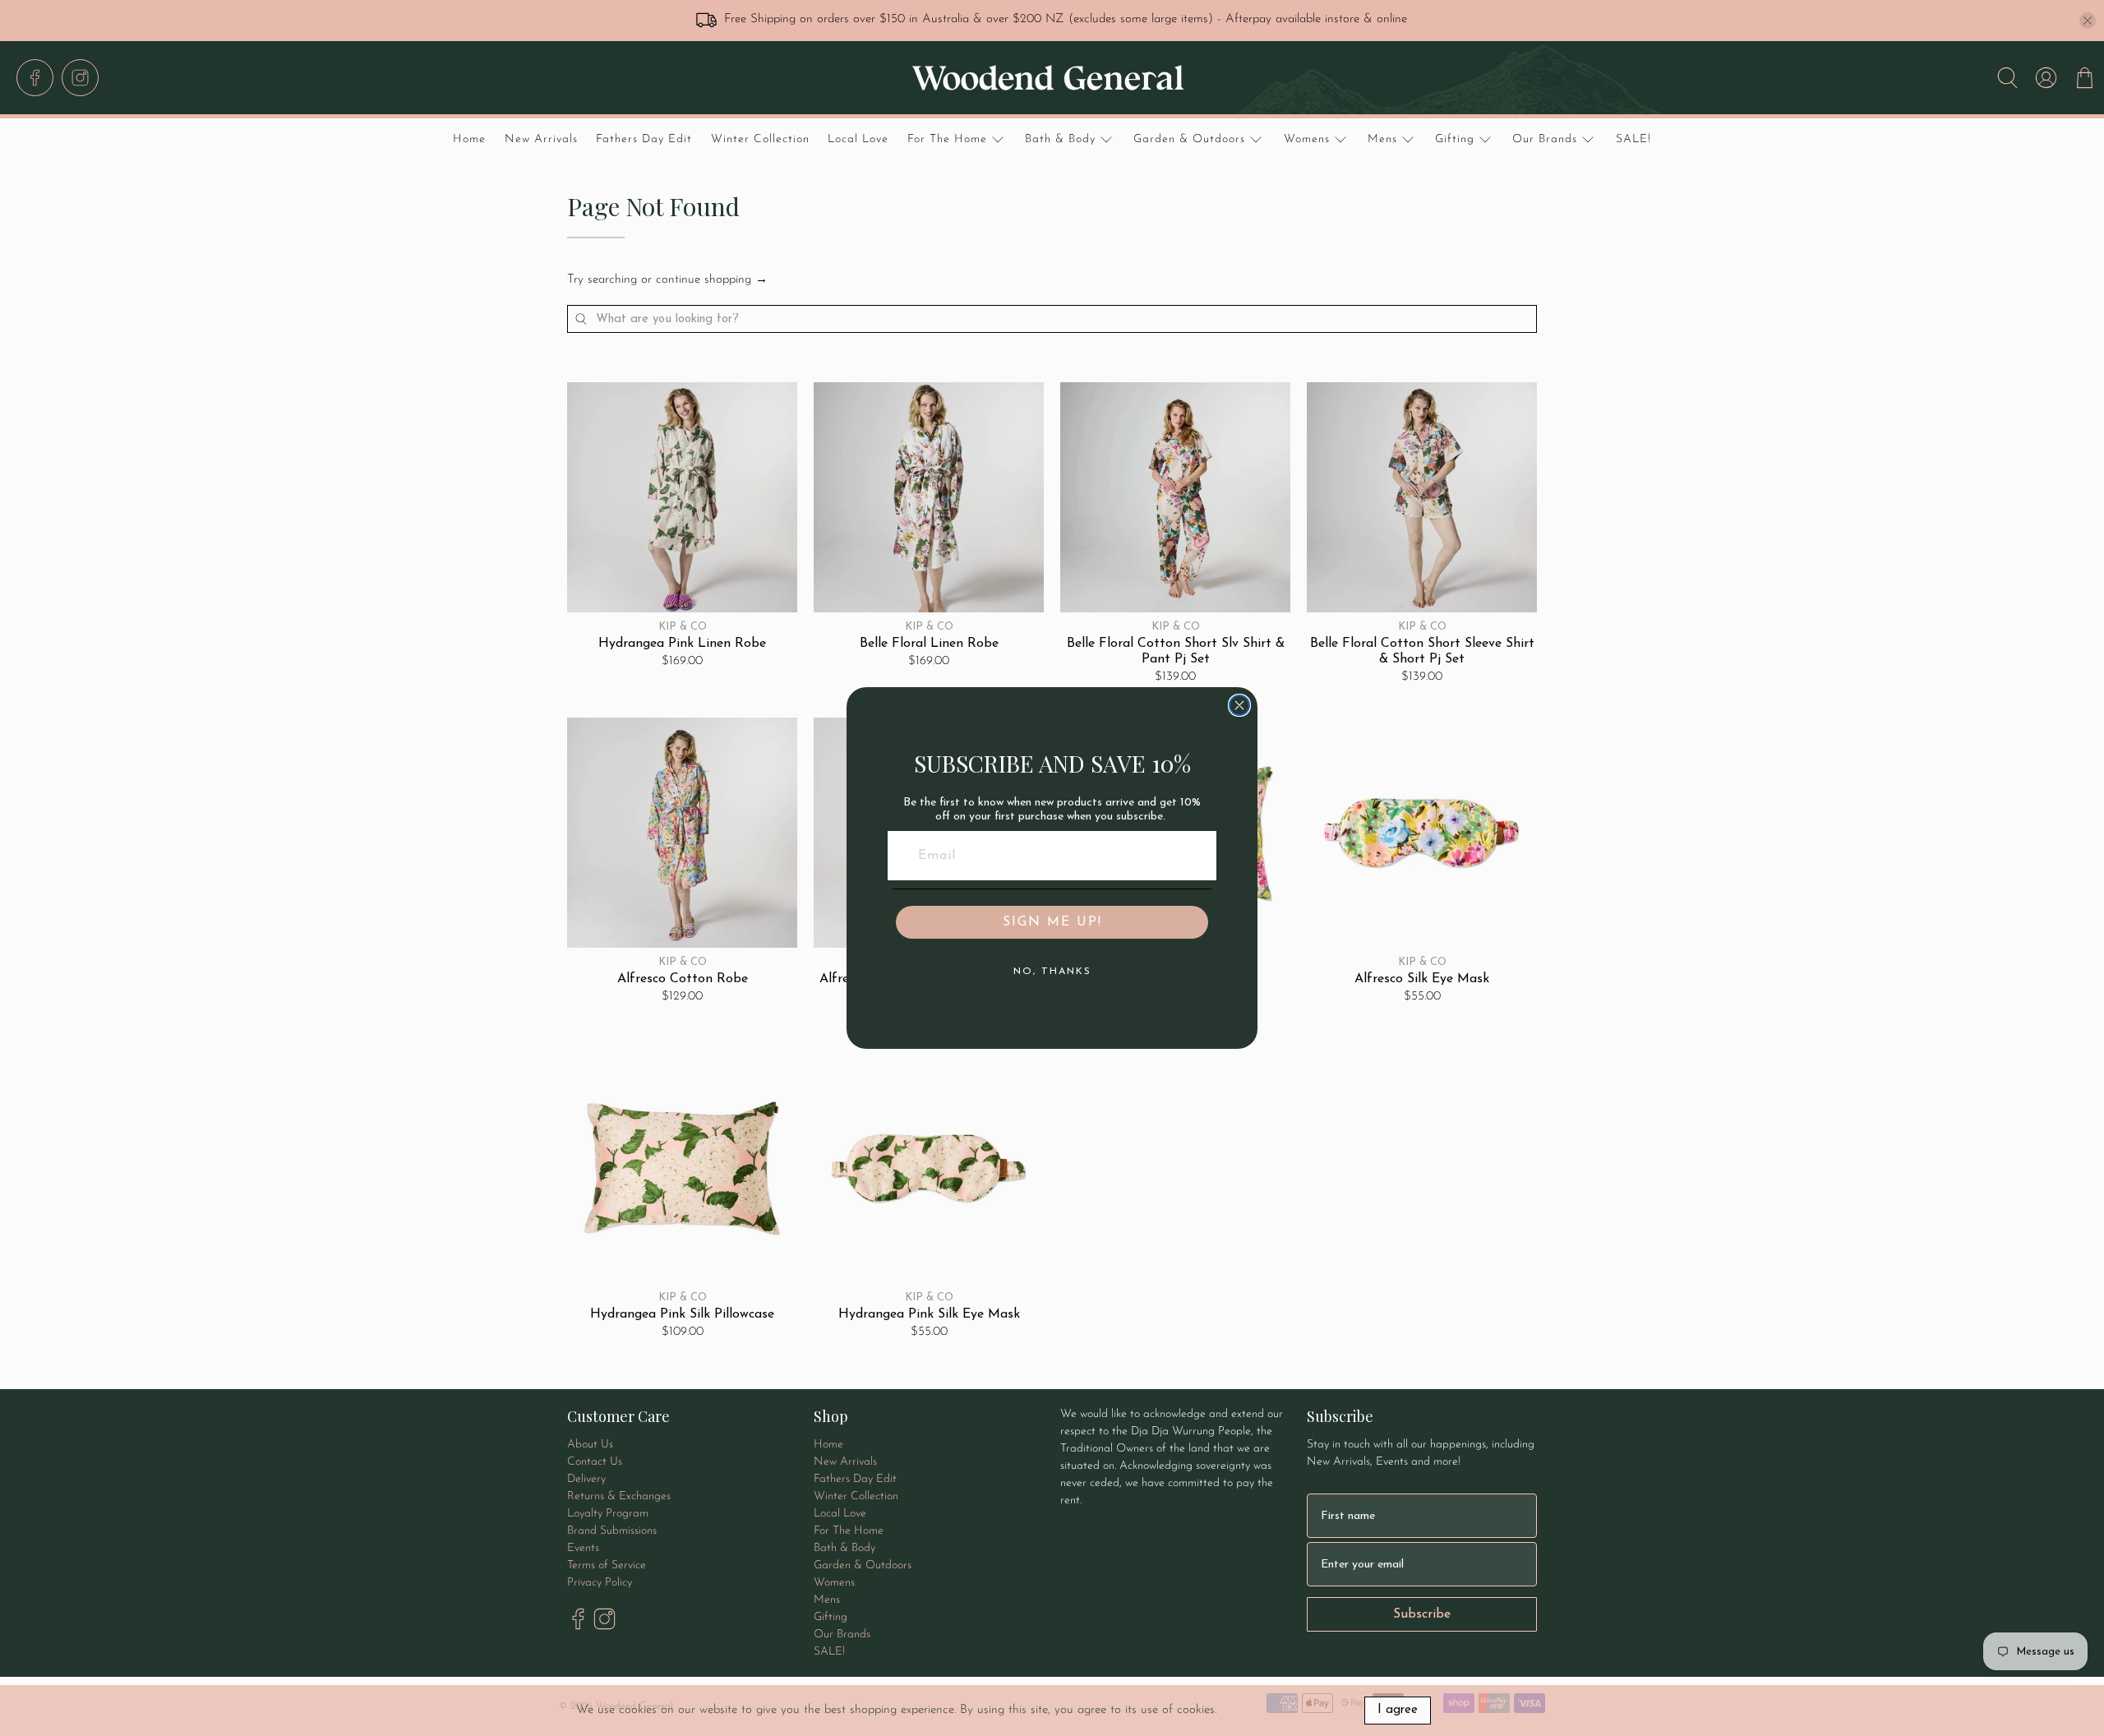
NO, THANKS (1052, 972)
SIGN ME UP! (1052, 922)
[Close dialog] (1239, 705)
